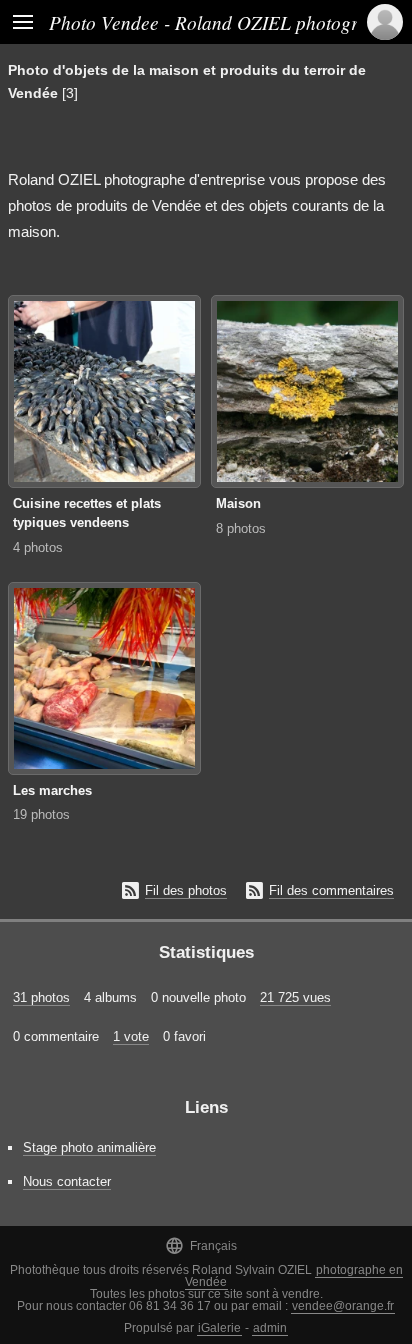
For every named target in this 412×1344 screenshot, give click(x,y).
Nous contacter (67, 1181)
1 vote (131, 1036)
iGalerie (219, 1328)
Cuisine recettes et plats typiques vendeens (87, 513)
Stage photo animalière (89, 1147)
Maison (238, 503)
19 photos (41, 814)
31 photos (41, 997)
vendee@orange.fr (343, 1306)
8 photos (241, 528)
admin (270, 1328)
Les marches (52, 790)
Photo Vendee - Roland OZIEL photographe (223, 22)
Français (201, 1245)
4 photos (38, 547)
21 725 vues (295, 997)
